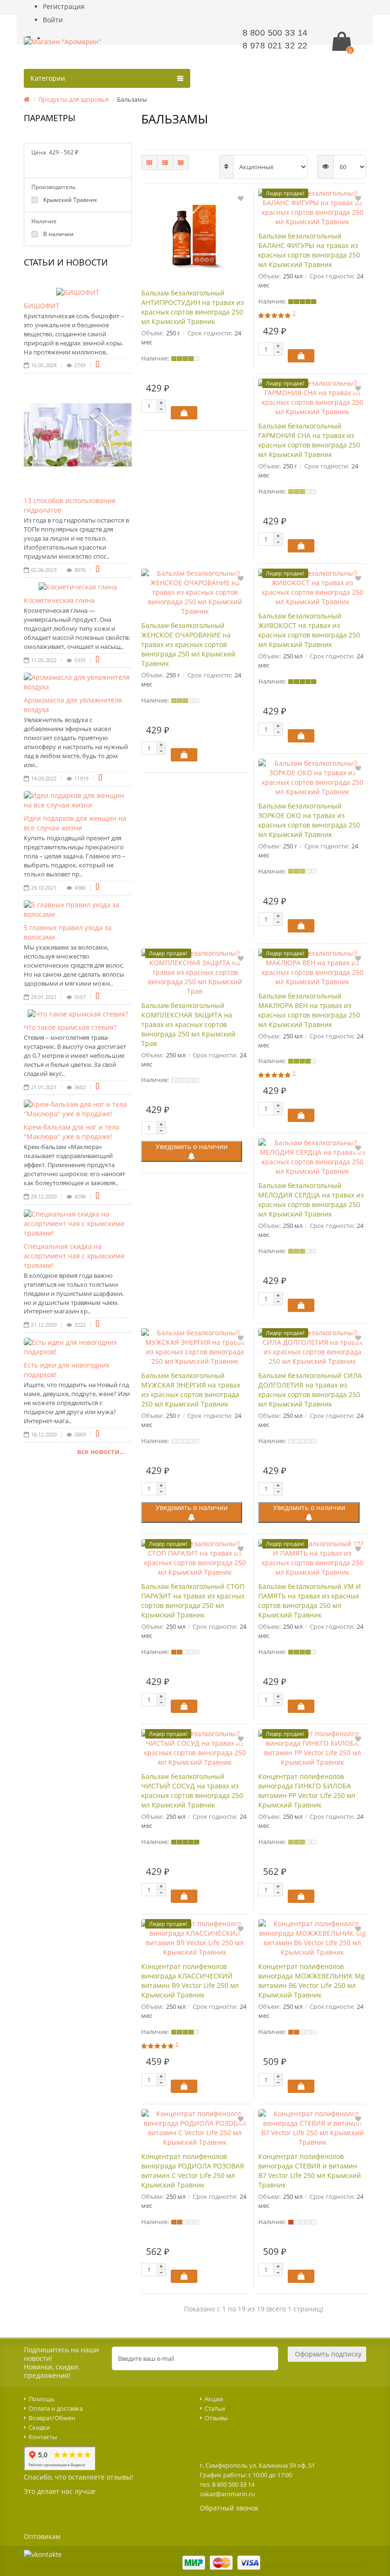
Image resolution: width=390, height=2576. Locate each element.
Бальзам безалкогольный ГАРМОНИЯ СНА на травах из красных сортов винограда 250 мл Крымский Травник (309, 440)
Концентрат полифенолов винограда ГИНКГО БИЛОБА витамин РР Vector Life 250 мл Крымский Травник (307, 1791)
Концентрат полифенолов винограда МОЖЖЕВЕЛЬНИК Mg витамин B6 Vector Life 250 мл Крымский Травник (312, 1981)
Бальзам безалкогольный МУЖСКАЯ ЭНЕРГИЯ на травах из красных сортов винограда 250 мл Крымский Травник (191, 1390)
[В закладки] (241, 198)
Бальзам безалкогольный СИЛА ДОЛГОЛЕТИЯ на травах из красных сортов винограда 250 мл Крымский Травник (310, 1390)
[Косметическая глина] (78, 587)
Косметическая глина (59, 600)
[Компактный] (181, 162)
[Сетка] (149, 162)
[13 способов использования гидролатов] (78, 435)
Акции (214, 2399)
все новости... (101, 1451)
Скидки (39, 2427)
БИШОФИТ (42, 306)
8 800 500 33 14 (275, 33)
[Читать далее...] (97, 365)
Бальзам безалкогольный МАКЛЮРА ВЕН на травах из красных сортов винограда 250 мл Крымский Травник (309, 1010)
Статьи (215, 2408)
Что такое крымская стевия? (70, 1027)
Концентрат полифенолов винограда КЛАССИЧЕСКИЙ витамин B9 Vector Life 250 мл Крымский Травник (190, 1981)
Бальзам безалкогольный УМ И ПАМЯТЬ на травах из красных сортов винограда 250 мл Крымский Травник (310, 1601)
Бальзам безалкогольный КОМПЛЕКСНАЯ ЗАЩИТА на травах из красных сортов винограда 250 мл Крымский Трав (188, 1024)
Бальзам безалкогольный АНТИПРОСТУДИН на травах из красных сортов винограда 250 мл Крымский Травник (193, 307)
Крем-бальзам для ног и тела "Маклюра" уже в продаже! (72, 1132)
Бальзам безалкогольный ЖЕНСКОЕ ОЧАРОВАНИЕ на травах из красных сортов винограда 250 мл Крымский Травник (188, 644)
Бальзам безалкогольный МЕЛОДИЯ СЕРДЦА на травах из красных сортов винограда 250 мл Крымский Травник (311, 1200)
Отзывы (216, 2418)
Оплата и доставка (56, 2408)
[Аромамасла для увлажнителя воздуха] (78, 682)
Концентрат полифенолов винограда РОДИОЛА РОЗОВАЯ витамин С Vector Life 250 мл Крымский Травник (193, 2171)
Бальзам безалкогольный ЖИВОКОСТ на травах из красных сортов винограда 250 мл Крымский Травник (309, 630)
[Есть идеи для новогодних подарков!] (78, 1347)
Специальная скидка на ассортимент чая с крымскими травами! (74, 1256)
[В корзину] (184, 413)
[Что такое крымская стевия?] (78, 1014)
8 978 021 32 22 (275, 46)
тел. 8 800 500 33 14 (227, 2484)
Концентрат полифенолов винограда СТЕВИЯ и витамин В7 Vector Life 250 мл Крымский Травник (310, 2171)
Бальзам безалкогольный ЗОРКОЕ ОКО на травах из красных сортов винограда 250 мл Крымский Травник (309, 820)
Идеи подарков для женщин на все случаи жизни (75, 823)
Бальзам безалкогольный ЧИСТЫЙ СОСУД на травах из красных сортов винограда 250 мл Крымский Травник (192, 1791)
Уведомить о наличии (192, 1146)
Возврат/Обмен (52, 2418)
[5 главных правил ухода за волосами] (78, 910)
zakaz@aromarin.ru (227, 2494)
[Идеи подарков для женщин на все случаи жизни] (78, 800)
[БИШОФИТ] (78, 293)
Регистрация (64, 6)
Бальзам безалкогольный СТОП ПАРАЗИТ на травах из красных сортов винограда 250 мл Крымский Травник (193, 1601)
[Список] (165, 162)
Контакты (43, 2437)
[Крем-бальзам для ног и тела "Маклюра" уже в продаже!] (78, 1109)
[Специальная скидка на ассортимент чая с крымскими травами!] (78, 1224)
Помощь (42, 2399)
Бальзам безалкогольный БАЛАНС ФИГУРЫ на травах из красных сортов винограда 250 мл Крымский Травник (309, 250)
